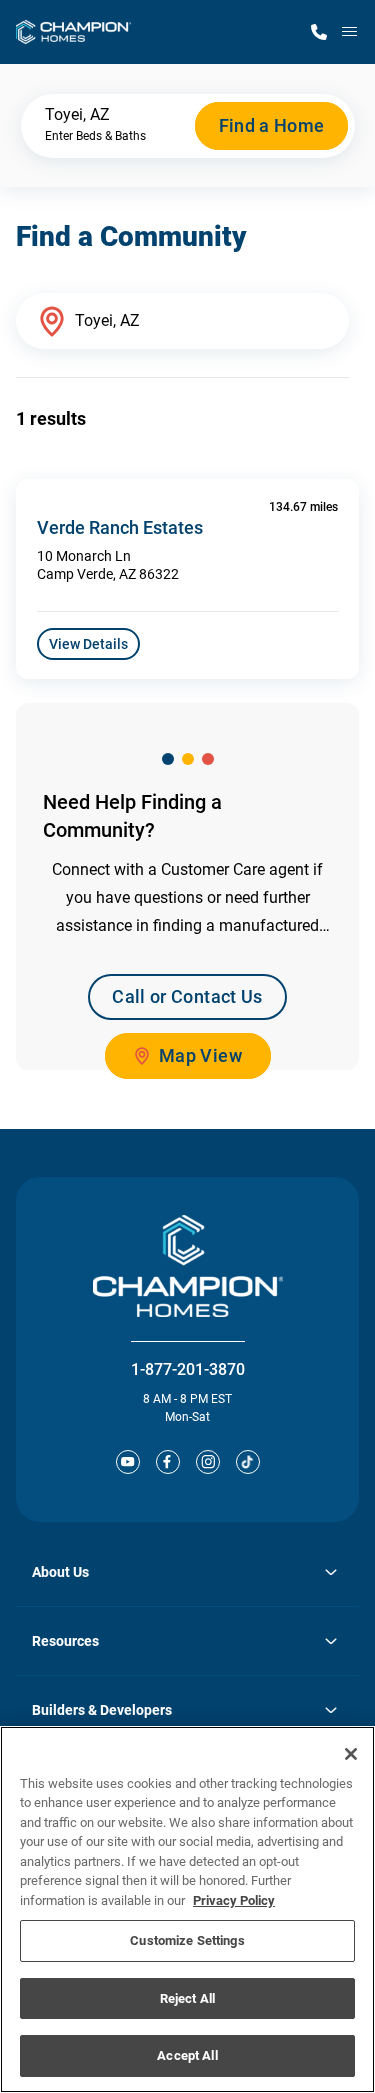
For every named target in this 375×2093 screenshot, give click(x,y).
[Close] (351, 1754)
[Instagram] (208, 1462)
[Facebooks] (168, 1462)
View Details (88, 644)
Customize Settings (187, 1940)
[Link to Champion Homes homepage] (73, 32)
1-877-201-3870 (188, 1369)
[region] (187, 1909)
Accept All (187, 2055)
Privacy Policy (234, 1900)
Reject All (187, 1998)
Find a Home (272, 125)
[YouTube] (128, 1462)
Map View (200, 1055)
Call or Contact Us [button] (187, 996)
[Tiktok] (248, 1462)
